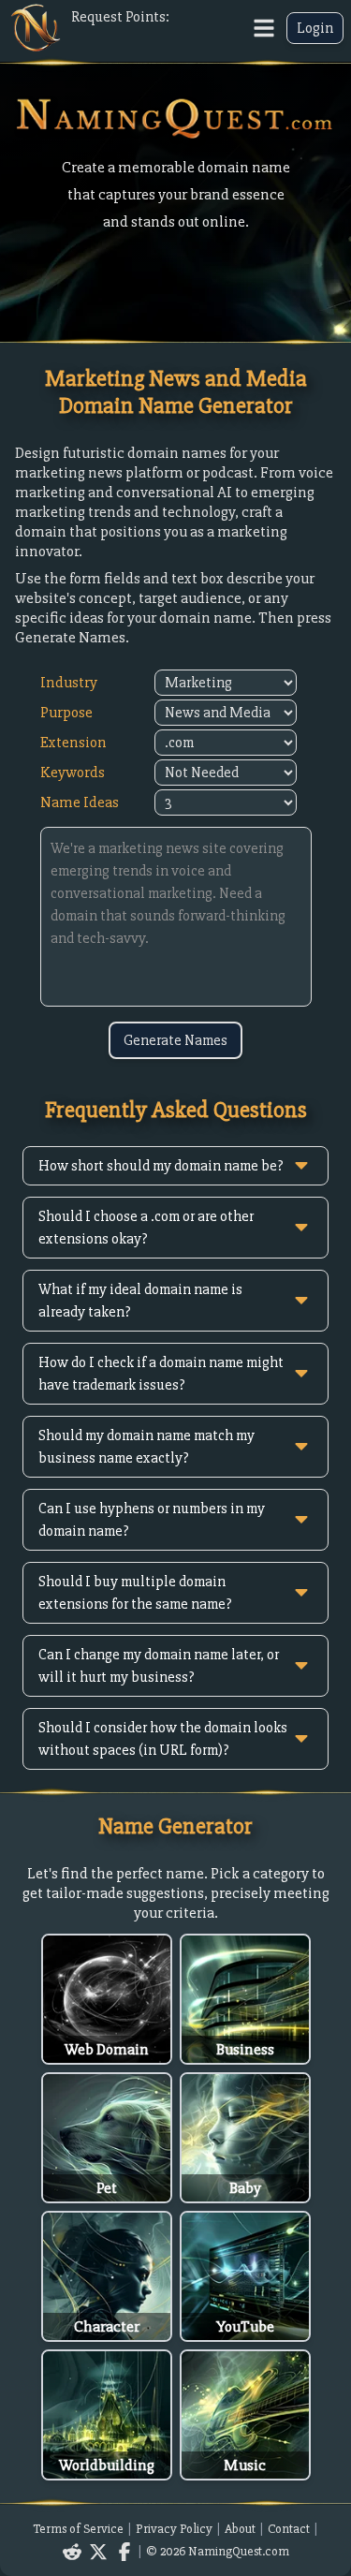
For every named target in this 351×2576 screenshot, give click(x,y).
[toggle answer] (301, 1166)
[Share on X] (98, 2552)
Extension (73, 742)
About (240, 2529)
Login (315, 28)
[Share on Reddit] (72, 2552)
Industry (69, 682)
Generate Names (175, 1040)
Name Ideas (80, 802)
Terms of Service (78, 2529)
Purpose (66, 712)
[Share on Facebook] (124, 2552)
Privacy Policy (174, 2529)
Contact (289, 2529)
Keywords (73, 772)
